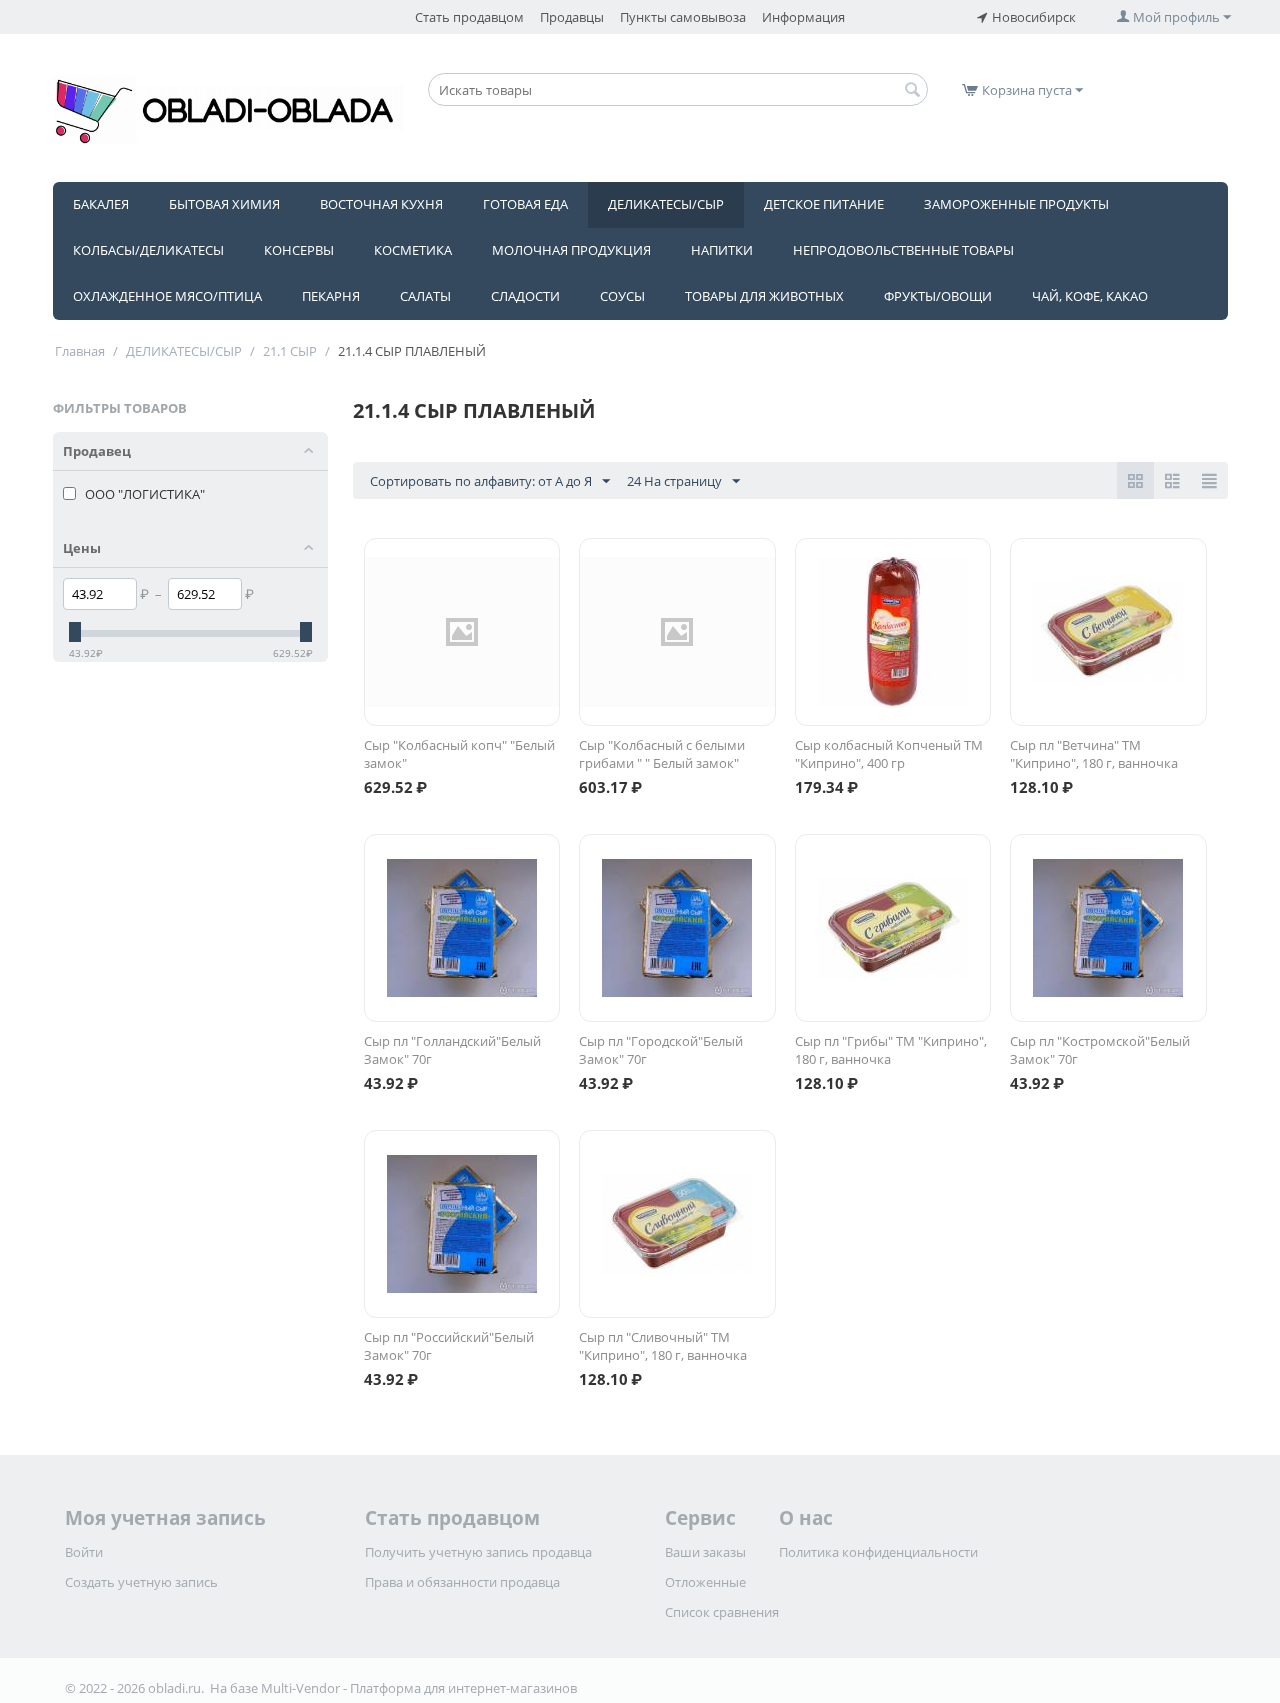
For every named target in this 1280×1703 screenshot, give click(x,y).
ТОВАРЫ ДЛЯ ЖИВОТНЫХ (764, 296)
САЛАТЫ (425, 296)
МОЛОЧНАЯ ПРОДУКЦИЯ (571, 250)
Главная (80, 351)
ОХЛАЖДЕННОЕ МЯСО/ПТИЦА (167, 296)
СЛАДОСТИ (525, 296)
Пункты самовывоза (683, 17)
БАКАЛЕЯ (101, 204)
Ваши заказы (705, 1552)
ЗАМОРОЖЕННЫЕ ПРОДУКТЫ (1016, 204)
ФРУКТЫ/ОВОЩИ (938, 296)
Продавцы (572, 17)
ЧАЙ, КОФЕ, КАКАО (1090, 296)
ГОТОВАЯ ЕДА (525, 204)
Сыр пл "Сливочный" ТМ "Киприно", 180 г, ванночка (663, 1346)
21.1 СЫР (290, 351)
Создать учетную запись (141, 1582)
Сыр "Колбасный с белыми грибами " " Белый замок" (662, 754)
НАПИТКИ (722, 250)
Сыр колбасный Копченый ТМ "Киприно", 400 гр (889, 754)
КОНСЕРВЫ (299, 250)
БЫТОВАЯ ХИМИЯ (224, 204)
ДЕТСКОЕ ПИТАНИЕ (824, 204)
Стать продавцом (469, 17)
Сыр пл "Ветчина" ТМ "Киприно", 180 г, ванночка (1094, 754)
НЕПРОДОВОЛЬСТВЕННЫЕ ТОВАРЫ (903, 250)
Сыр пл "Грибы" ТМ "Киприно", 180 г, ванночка (891, 1050)
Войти (84, 1552)
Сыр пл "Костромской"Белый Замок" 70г (1100, 1050)
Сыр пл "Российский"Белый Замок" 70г (449, 1346)
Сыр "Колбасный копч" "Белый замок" (459, 754)
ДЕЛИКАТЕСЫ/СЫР (666, 204)
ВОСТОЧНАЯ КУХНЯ (381, 204)
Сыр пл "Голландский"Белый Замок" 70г (452, 1050)
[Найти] (913, 91)
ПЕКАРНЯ (331, 296)
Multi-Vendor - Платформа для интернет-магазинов (419, 1688)
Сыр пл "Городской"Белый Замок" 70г (661, 1050)
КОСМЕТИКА (413, 250)
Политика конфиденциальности (878, 1552)
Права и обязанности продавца (462, 1582)
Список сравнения (722, 1612)
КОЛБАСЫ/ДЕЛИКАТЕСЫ (148, 250)
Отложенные (705, 1582)
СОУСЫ (622, 296)
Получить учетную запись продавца (478, 1552)
